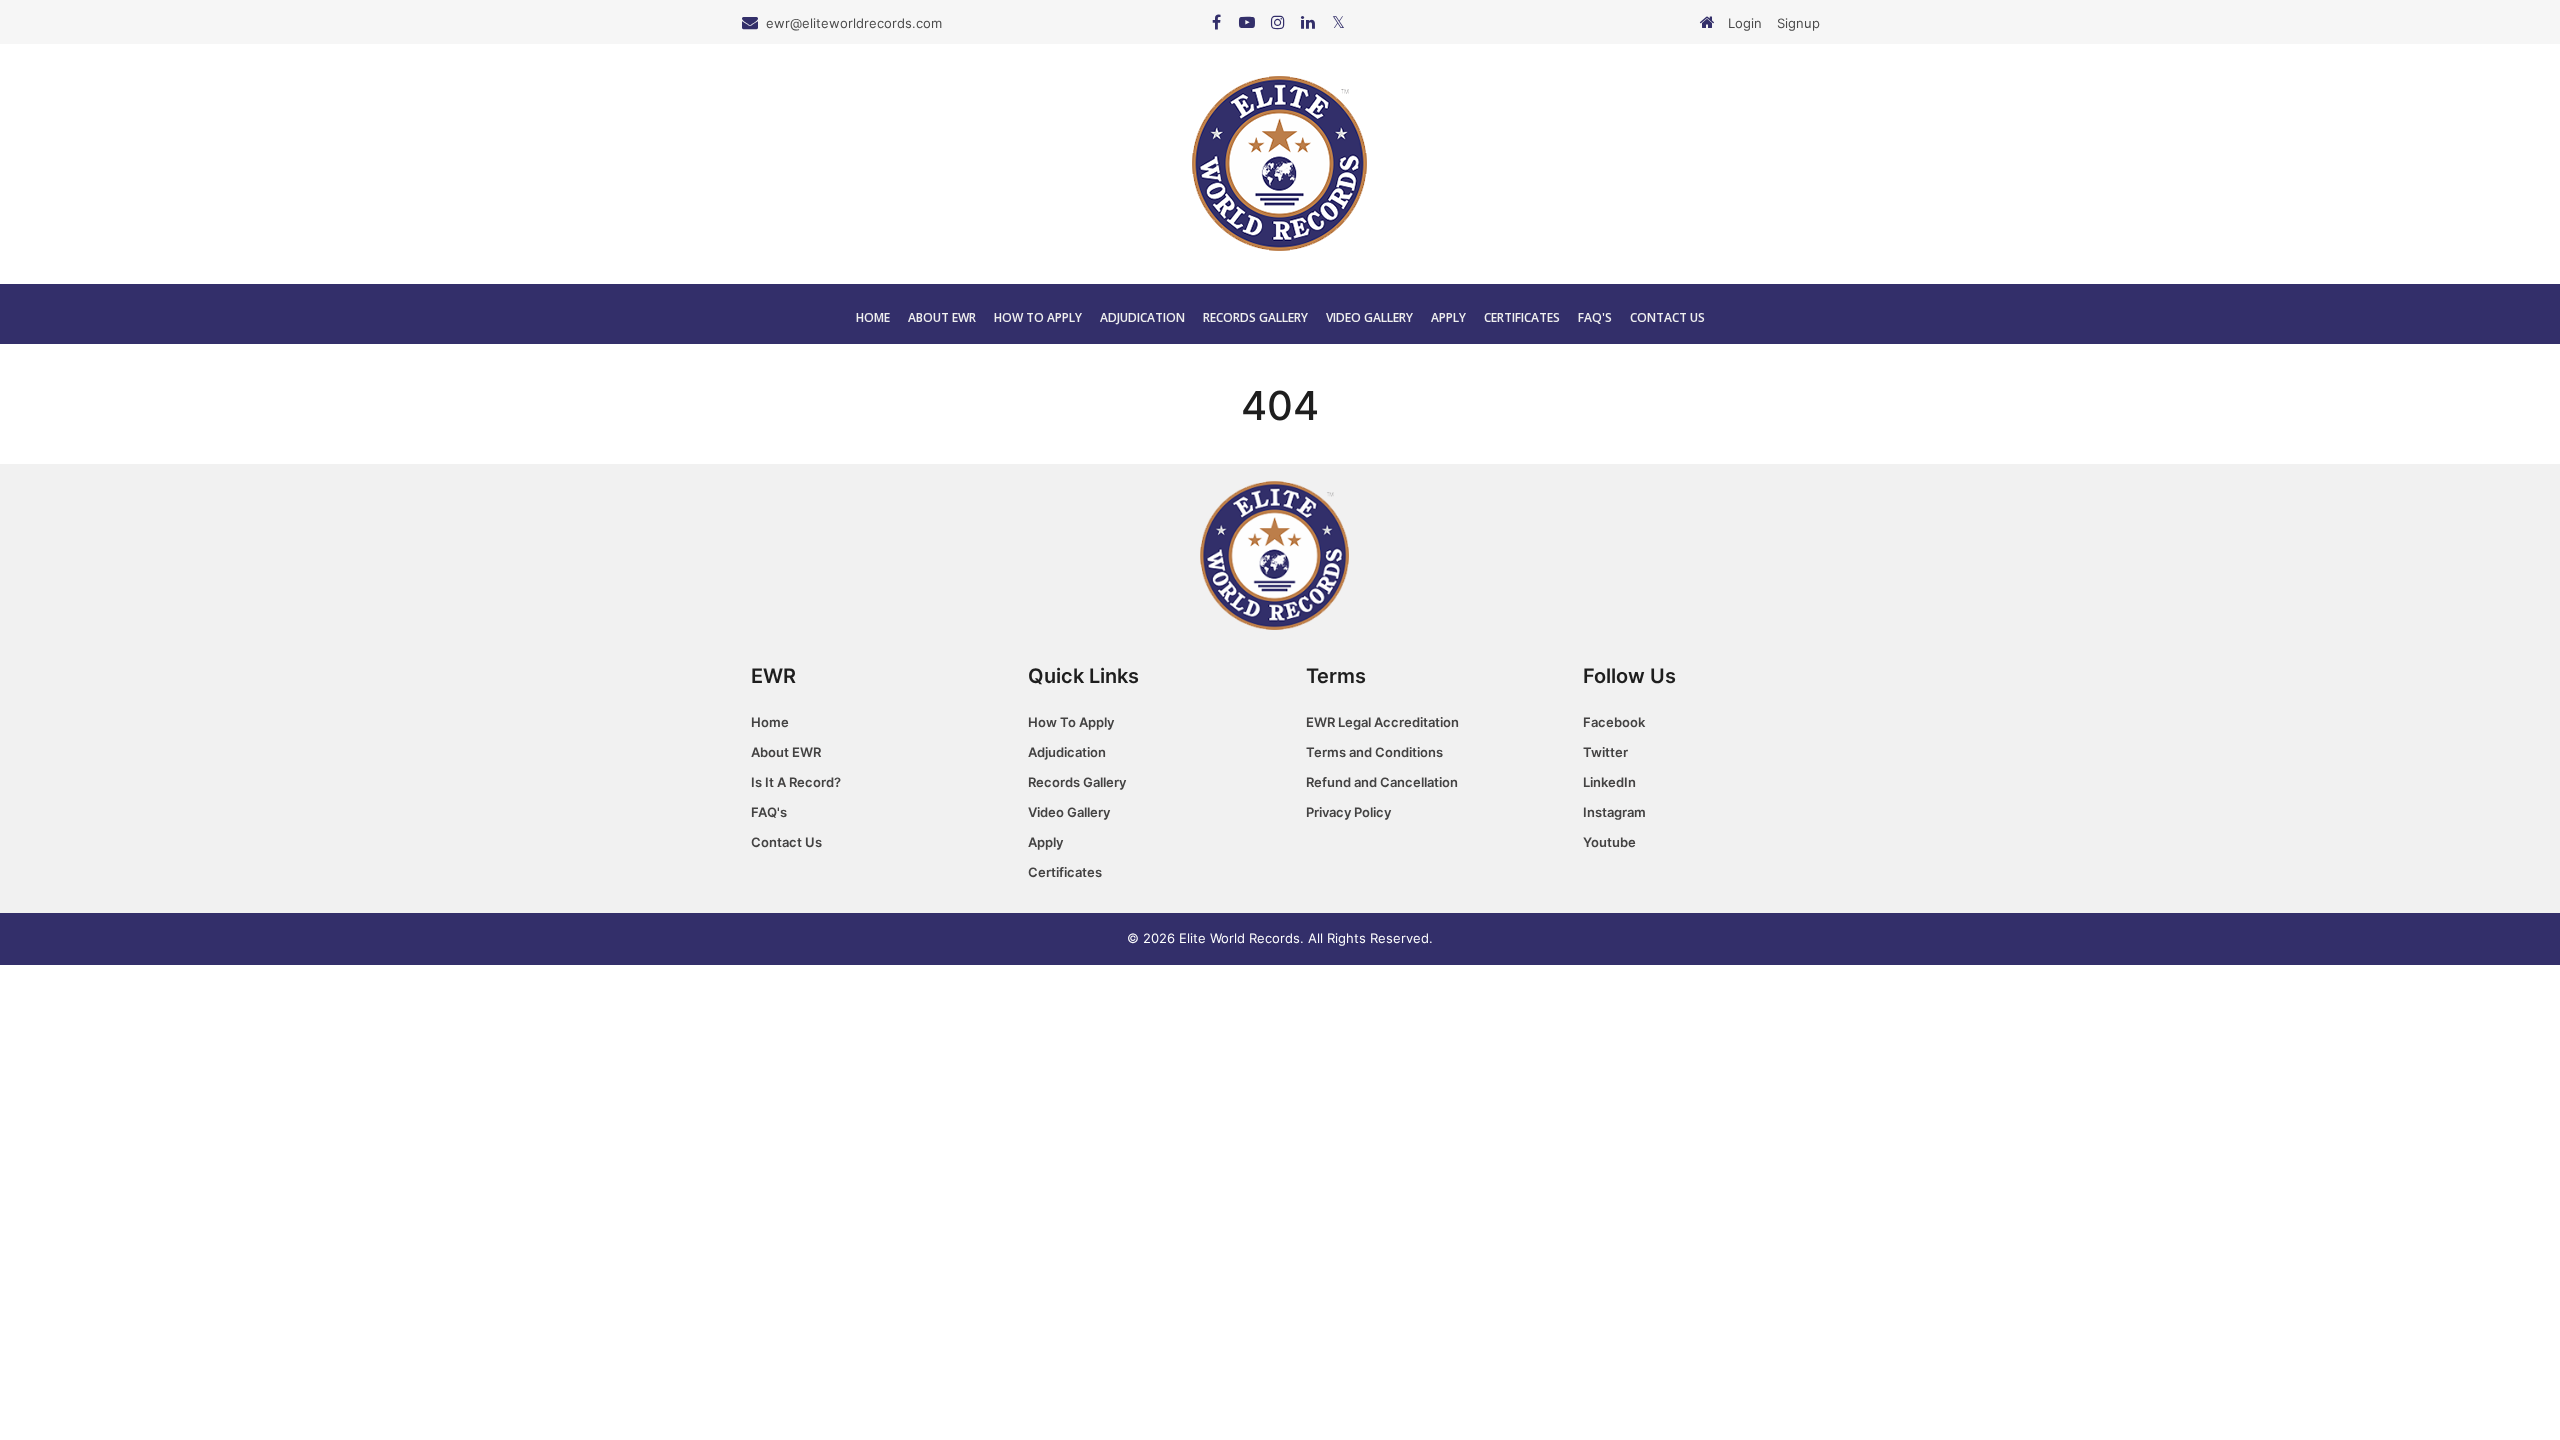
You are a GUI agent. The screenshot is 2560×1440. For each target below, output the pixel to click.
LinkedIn (1609, 782)
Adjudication (1142, 317)
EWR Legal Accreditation (1382, 722)
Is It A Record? (796, 782)
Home (873, 317)
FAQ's (1595, 317)
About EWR (942, 317)
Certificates (1522, 317)
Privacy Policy (1348, 812)
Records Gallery (1255, 317)
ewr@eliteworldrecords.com (854, 23)
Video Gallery (1369, 317)
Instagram (1614, 812)
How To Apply (1038, 317)
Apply (1448, 317)
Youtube (1609, 842)
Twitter (1605, 752)
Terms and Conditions (1374, 752)
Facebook (1614, 722)
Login (1745, 23)
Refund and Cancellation (1382, 782)
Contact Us (1667, 317)
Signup (1798, 23)
